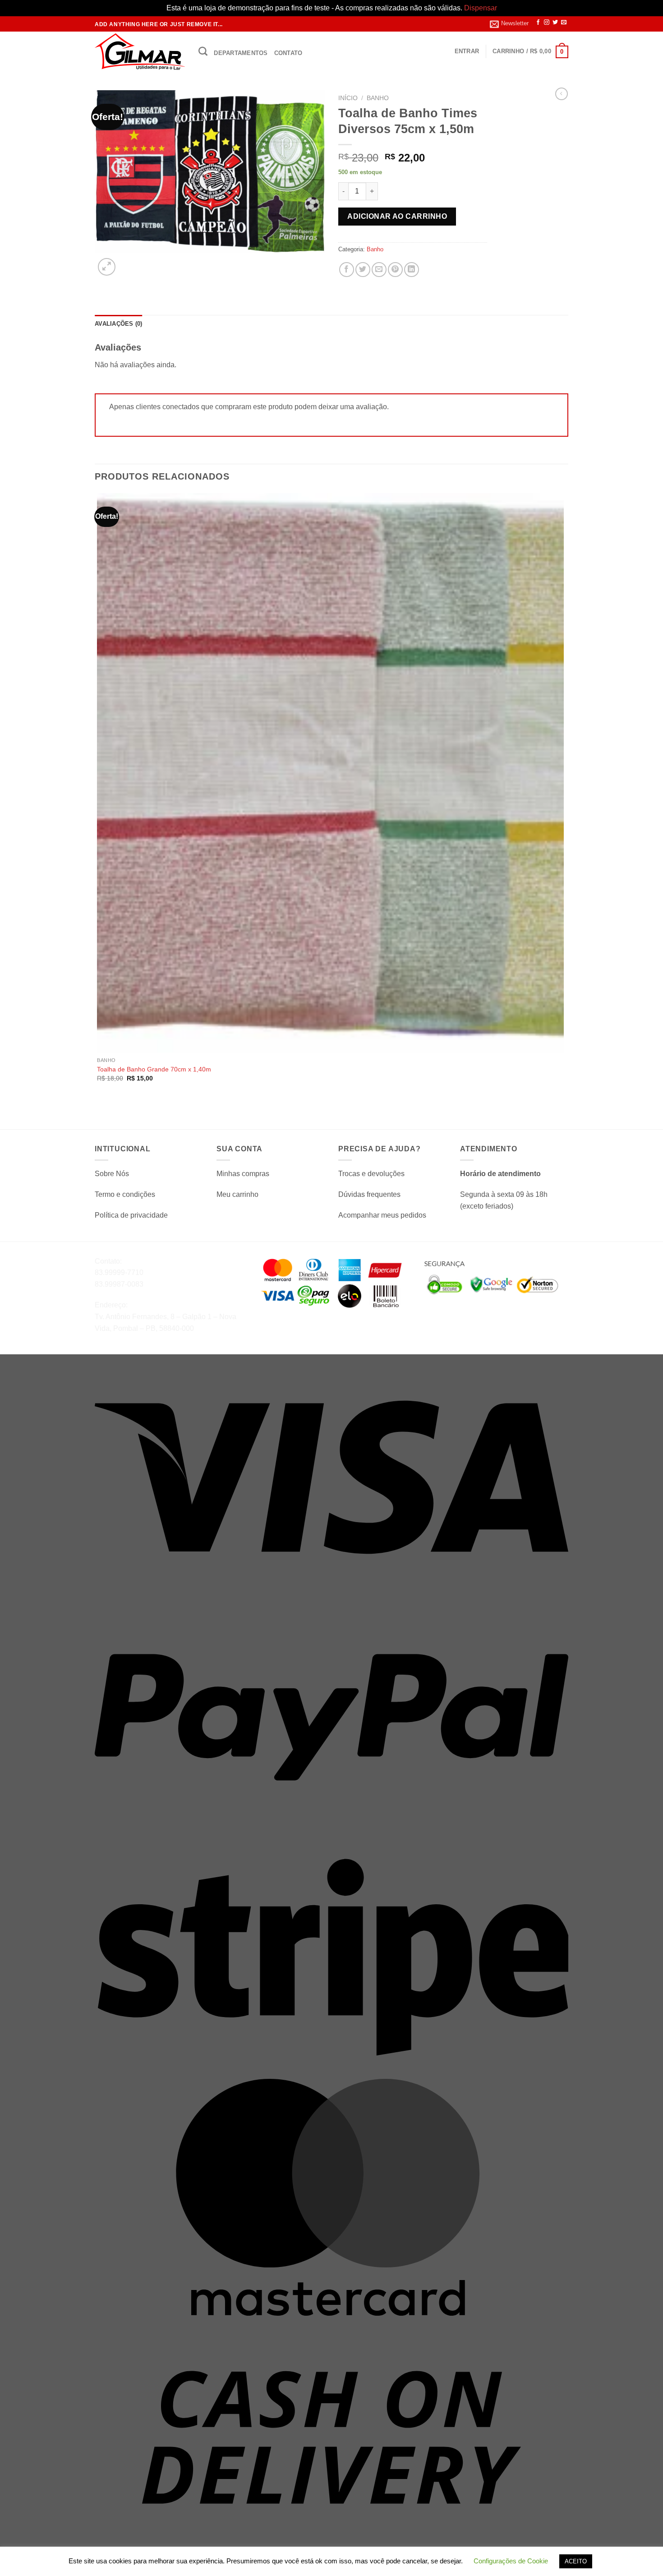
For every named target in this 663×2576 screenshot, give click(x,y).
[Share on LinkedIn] (412, 270)
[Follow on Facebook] (538, 23)
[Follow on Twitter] (555, 23)
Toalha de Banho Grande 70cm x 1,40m (154, 1069)
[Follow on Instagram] (547, 23)
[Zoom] (107, 267)
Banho (378, 98)
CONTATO (288, 53)
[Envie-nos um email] (564, 23)
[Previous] (99, 1113)
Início (348, 98)
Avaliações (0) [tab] (119, 324)
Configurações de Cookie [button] (511, 2561)
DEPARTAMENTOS (241, 53)
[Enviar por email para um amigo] (379, 270)
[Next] (128, 262)
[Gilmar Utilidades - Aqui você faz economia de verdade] (140, 52)
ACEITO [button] (576, 2561)
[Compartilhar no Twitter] (363, 270)
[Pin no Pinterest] (395, 270)
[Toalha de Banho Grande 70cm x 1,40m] (330, 773)
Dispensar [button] (481, 8)
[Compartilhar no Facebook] (347, 270)
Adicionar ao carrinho (397, 216)
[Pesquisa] (203, 51)
